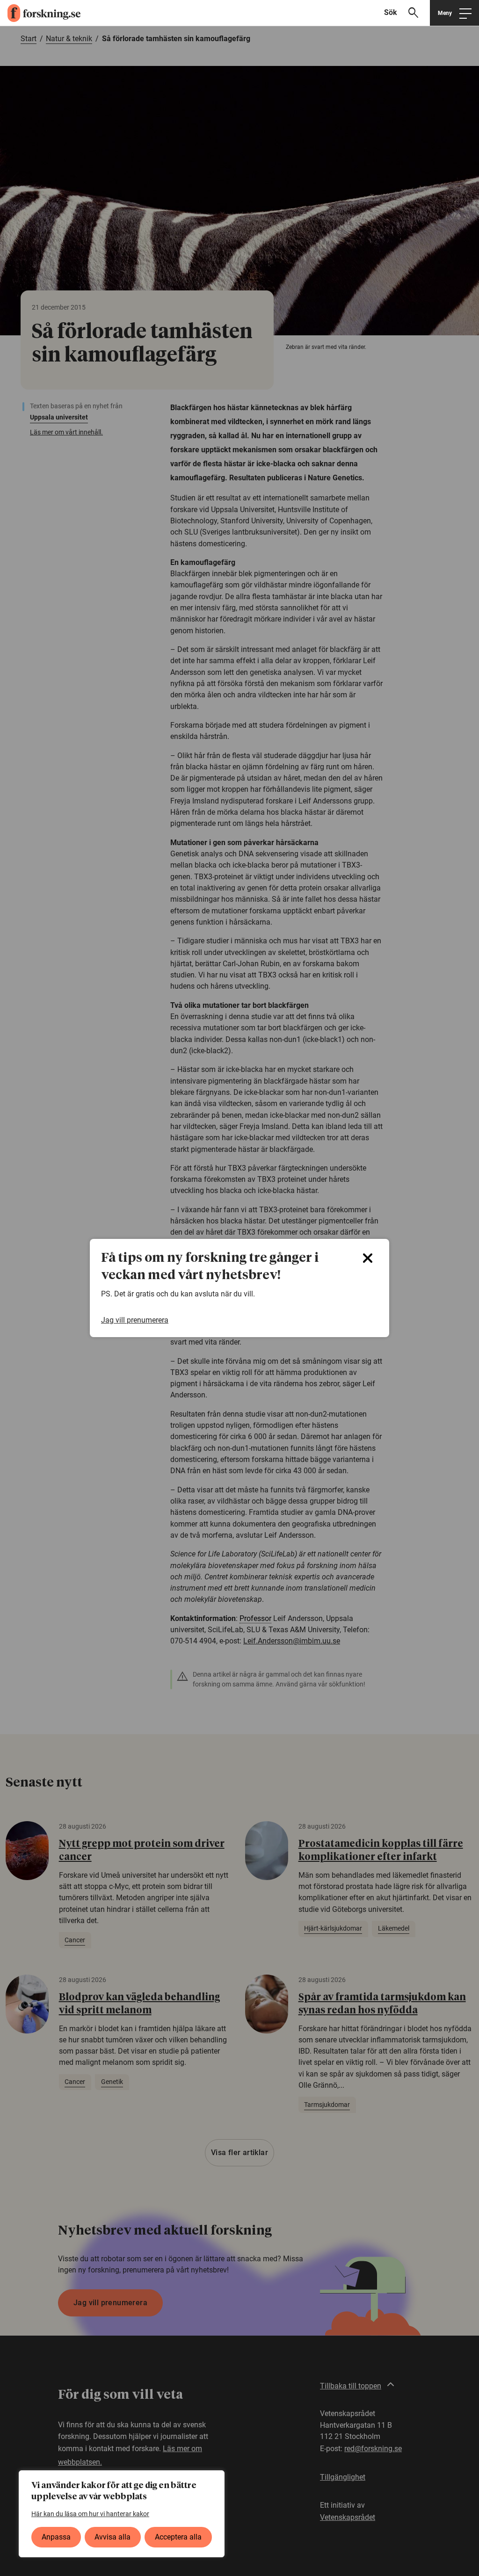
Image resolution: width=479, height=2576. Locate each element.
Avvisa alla (112, 2537)
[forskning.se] (40, 13)
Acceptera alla (178, 2537)
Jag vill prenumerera (135, 1320)
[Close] (368, 1258)
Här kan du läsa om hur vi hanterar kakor (90, 2514)
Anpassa (56, 2537)
